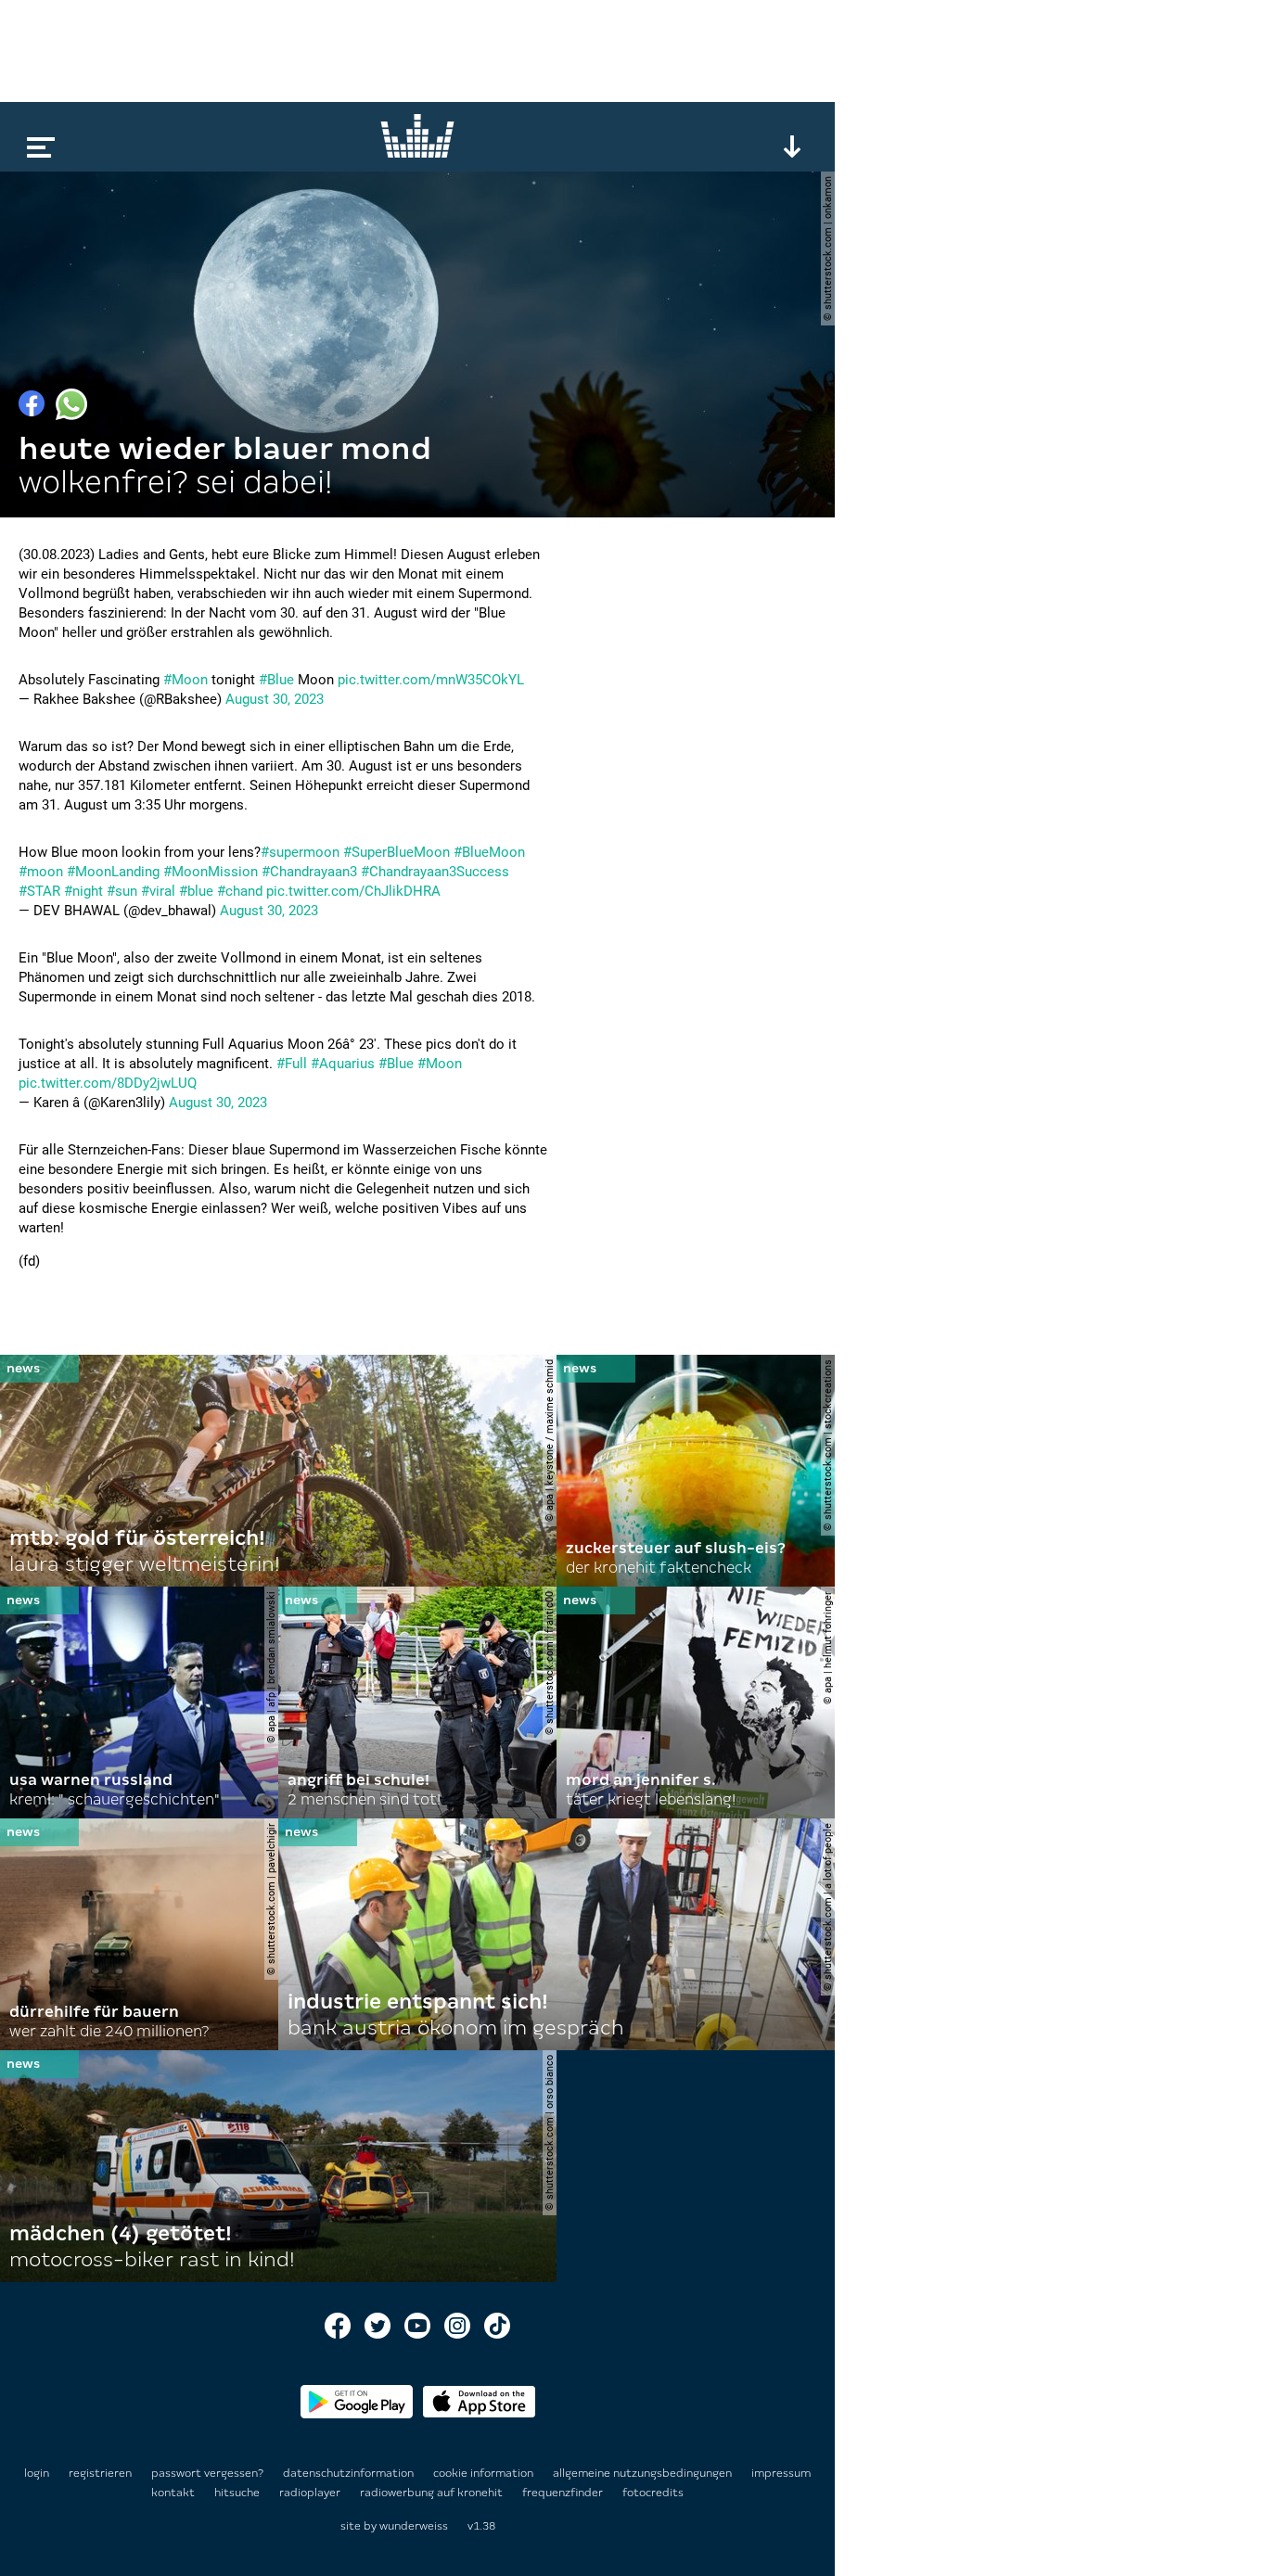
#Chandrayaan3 (309, 872)
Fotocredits (653, 2493)
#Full (292, 1064)
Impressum (781, 2473)
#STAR (39, 891)
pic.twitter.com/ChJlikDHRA (353, 891)
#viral (158, 891)
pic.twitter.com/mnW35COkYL (431, 680)
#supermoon (300, 852)
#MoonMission (211, 872)
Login (37, 2473)
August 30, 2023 (275, 699)
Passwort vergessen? (207, 2473)
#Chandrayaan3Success (435, 872)
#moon (41, 872)
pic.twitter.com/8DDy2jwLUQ (108, 1083)
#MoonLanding (113, 872)
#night (83, 891)
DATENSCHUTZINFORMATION (350, 2473)
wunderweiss (414, 2526)
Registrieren (100, 2473)
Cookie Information (485, 2473)
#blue (196, 891)
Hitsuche (238, 2493)
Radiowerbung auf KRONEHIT (433, 2493)
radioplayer (311, 2493)
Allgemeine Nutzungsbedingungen (644, 2473)
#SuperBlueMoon (397, 852)
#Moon (186, 680)
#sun (122, 891)
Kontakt (174, 2493)
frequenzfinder (564, 2493)
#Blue (276, 680)
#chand (240, 891)
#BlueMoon (489, 852)
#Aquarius (343, 1064)
